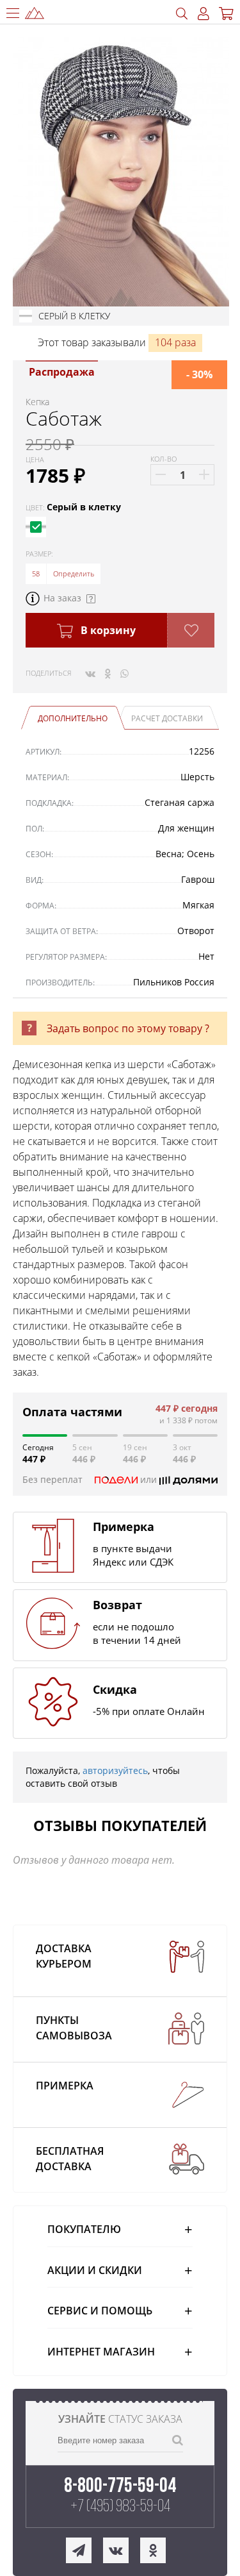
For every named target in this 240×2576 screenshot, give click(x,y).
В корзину (107, 630)
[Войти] (204, 14)
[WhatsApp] (124, 673)
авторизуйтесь (115, 1770)
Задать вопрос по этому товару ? (128, 1028)
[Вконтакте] (90, 673)
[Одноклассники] (108, 673)
